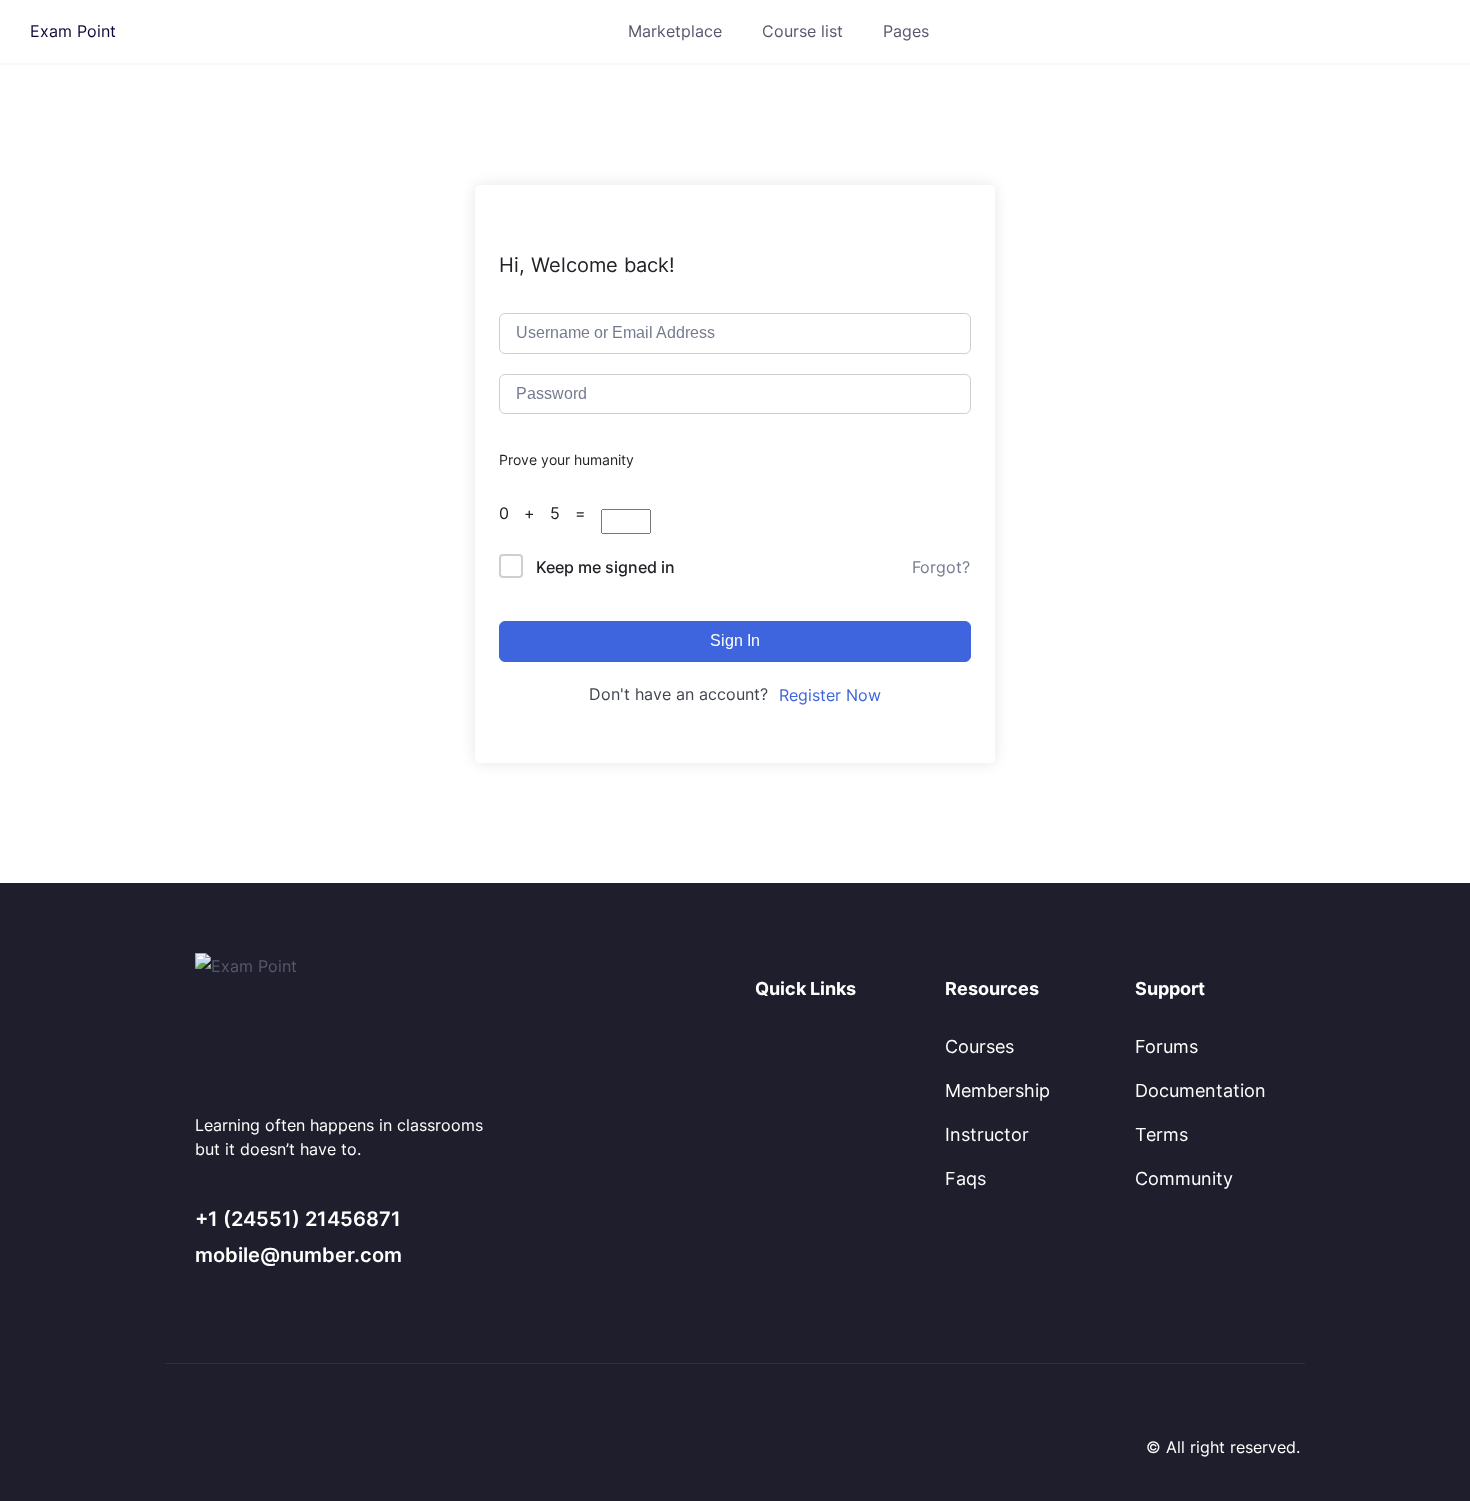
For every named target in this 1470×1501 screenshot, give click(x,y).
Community (1184, 1178)
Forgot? (941, 567)
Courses (979, 1046)
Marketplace (675, 31)
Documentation (1200, 1090)
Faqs (965, 1178)
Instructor (987, 1134)
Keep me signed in (605, 567)
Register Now (830, 695)
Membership (997, 1090)
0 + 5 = (550, 513)
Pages (906, 31)
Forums (1166, 1046)
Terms (1161, 1134)
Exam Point (73, 31)
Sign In (735, 640)
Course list (802, 31)
